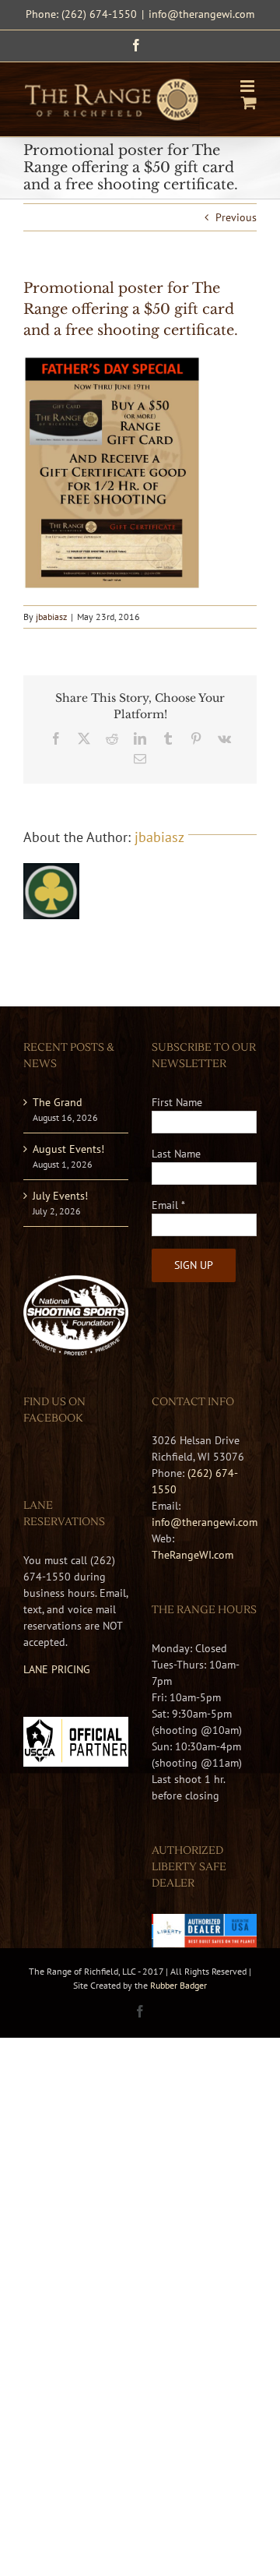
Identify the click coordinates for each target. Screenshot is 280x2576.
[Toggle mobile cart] (249, 102)
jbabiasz (51, 617)
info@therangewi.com (201, 14)
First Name (177, 1102)
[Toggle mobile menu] (248, 86)
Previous (236, 217)
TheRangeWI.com (192, 1555)
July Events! (60, 1196)
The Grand (58, 1102)
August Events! (68, 1149)
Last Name (176, 1154)
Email (168, 1205)
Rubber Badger (178, 1985)
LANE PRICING (57, 1669)
